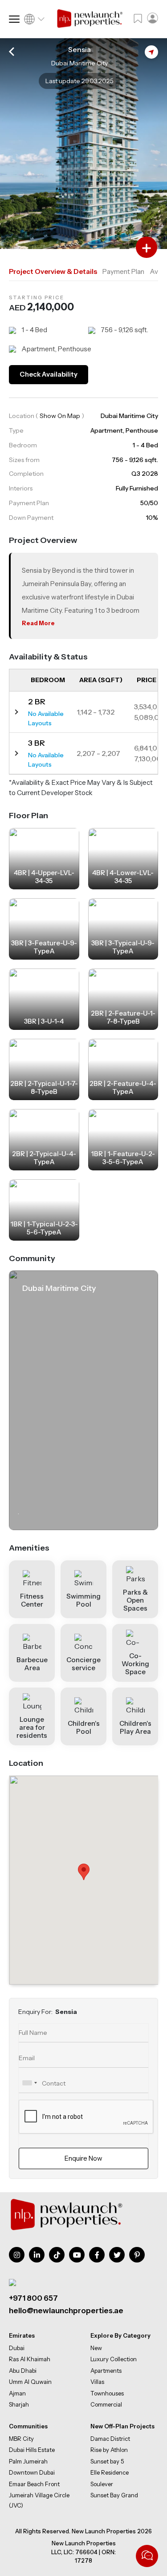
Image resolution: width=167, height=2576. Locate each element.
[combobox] (29, 2083)
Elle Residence (110, 2472)
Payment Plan (123, 271)
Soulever (102, 2484)
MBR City (21, 2438)
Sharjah (19, 2404)
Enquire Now (83, 2158)
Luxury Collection (114, 2359)
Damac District (110, 2438)
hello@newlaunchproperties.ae (66, 2311)
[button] (84, 1872)
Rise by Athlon (109, 2450)
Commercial (106, 2404)
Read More (38, 623)
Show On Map (60, 416)
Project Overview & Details (53, 271)
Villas (97, 2382)
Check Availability (49, 374)
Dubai (17, 2348)
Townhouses (107, 2393)
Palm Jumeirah (28, 2461)
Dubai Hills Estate (32, 2450)
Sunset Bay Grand (114, 2495)
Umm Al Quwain (30, 2382)
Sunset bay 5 (107, 2461)
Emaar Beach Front (34, 2484)
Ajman (17, 2393)
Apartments (106, 2371)
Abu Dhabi (23, 2371)
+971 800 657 (33, 2298)
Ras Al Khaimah (30, 2359)
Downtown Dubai (32, 2472)
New (96, 2348)
